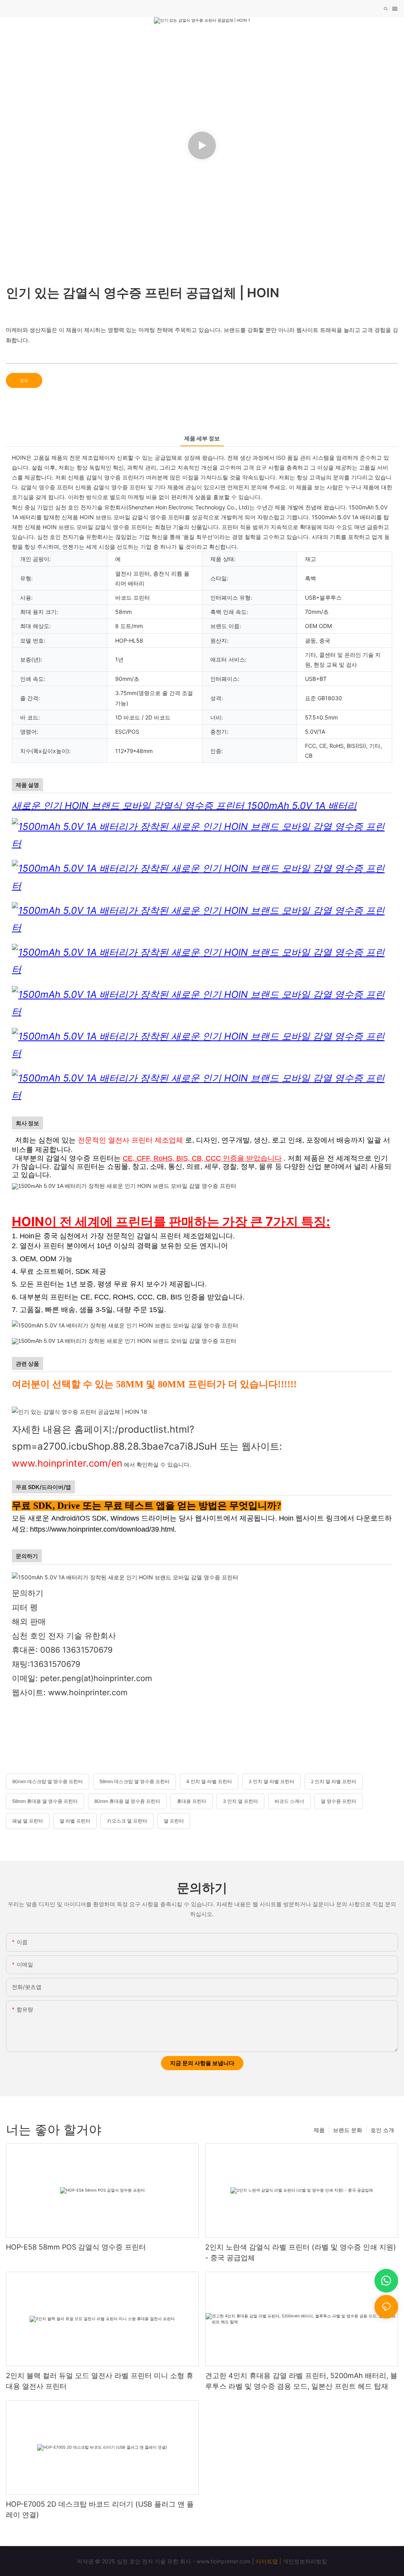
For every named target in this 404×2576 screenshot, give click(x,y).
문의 (24, 380)
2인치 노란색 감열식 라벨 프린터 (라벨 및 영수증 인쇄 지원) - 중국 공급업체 (301, 2252)
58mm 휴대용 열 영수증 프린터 (45, 1801)
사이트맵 (267, 2561)
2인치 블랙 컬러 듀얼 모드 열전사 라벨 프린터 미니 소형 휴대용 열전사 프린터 (100, 2381)
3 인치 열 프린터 (240, 1801)
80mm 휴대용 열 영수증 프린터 (127, 1801)
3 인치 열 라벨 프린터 (271, 1781)
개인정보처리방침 (305, 2561)
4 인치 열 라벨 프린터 (209, 1781)
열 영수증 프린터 (339, 1801)
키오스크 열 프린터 (127, 1821)
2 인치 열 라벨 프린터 (334, 1781)
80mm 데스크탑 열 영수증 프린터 (48, 1781)
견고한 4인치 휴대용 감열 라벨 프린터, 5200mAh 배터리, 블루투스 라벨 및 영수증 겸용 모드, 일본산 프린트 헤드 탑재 (301, 2381)
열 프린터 (174, 1821)
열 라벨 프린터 (75, 1821)
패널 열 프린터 (28, 1821)
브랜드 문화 (348, 2130)
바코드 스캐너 (289, 1801)
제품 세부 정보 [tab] (202, 438)
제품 (319, 2130)
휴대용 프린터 (192, 1801)
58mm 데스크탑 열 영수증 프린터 (135, 1781)
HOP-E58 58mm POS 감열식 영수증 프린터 (76, 2247)
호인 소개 (382, 2130)
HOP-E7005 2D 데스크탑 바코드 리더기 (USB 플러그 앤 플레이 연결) (100, 2509)
